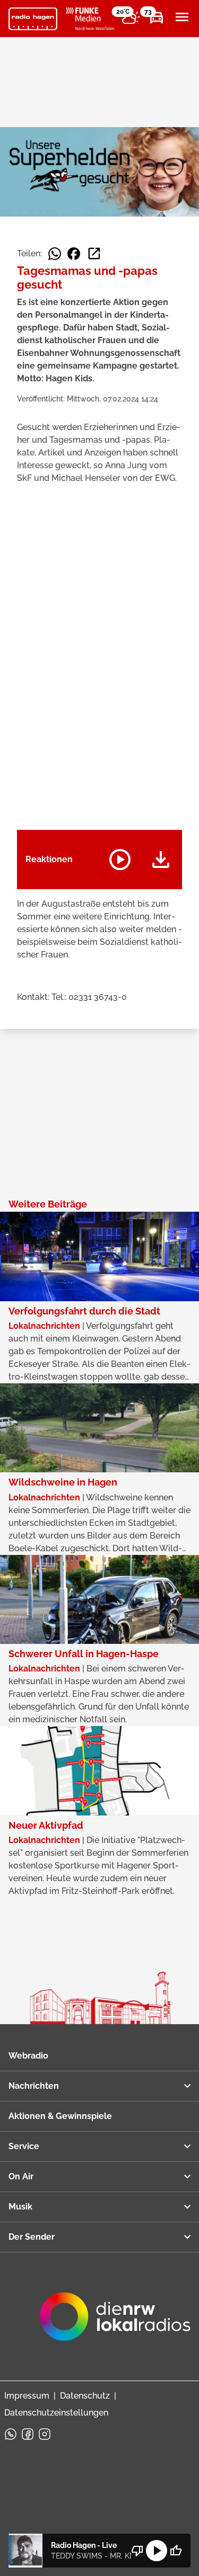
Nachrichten (34, 2086)
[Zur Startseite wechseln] (33, 19)
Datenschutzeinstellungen (56, 2413)
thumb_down (137, 2551)
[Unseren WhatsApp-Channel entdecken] (11, 2434)
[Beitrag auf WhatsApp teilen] (55, 254)
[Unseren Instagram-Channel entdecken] (45, 2434)
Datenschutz (85, 2396)
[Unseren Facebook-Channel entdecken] (28, 2434)
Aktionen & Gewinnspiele (60, 2116)
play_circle (157, 2551)
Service (24, 2146)
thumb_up (176, 2551)
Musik (20, 2207)
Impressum (27, 2396)
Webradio (28, 2056)
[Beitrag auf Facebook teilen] (74, 254)
